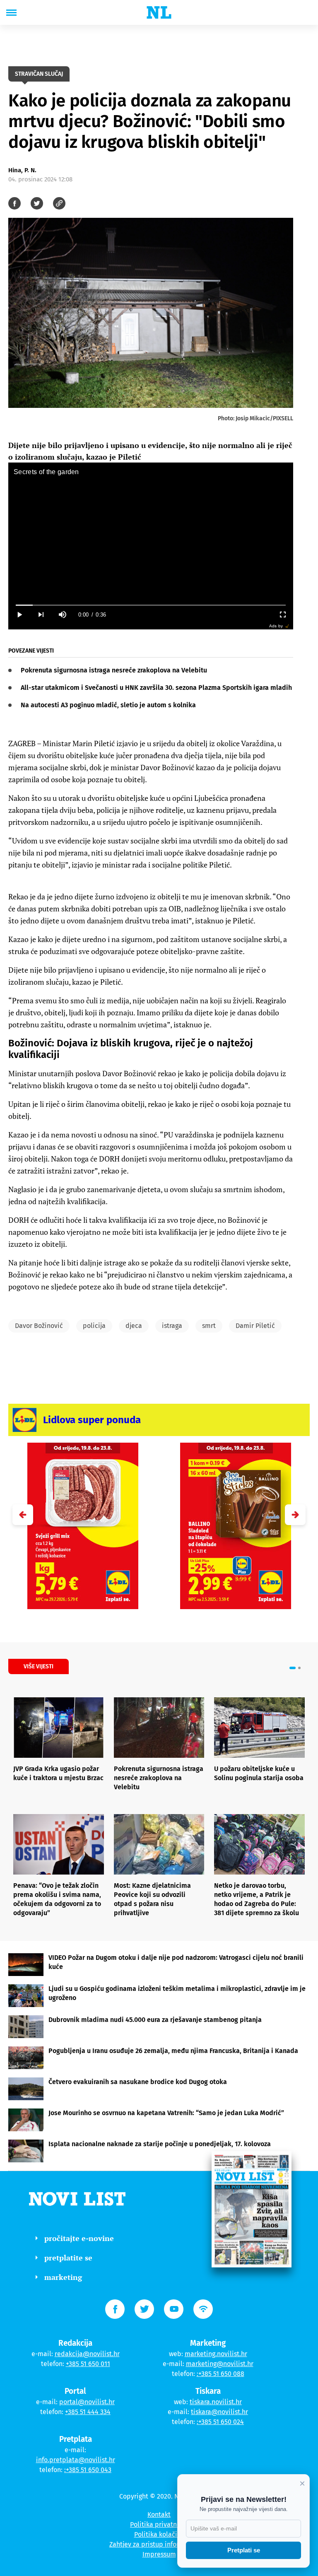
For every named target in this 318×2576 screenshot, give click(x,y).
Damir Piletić (255, 1326)
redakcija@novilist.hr (87, 2354)
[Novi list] (159, 12)
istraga (172, 1326)
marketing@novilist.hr (220, 2364)
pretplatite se (68, 2258)
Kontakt (159, 2515)
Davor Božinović (39, 1326)
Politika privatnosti (159, 2524)
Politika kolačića (159, 2534)
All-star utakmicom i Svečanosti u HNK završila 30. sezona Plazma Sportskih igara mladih (156, 688)
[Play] (19, 615)
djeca (134, 1326)
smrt (209, 1326)
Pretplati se (244, 2550)
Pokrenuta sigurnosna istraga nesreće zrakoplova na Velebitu (114, 670)
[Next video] (41, 615)
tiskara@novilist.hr (219, 2412)
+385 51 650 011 (88, 2364)
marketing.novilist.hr (216, 2354)
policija (94, 1326)
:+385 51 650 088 (220, 2374)
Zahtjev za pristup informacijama (159, 2544)
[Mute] (62, 615)
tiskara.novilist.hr (216, 2402)
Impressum (159, 2554)
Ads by (276, 626)
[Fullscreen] (282, 615)
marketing (63, 2277)
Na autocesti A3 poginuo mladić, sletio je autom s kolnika (108, 705)
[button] (295, 1515)
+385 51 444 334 (88, 2412)
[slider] (151, 605)
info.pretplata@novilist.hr (76, 2460)
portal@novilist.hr (87, 2402)
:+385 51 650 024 (220, 2422)
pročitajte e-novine (79, 2238)
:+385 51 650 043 (88, 2470)
